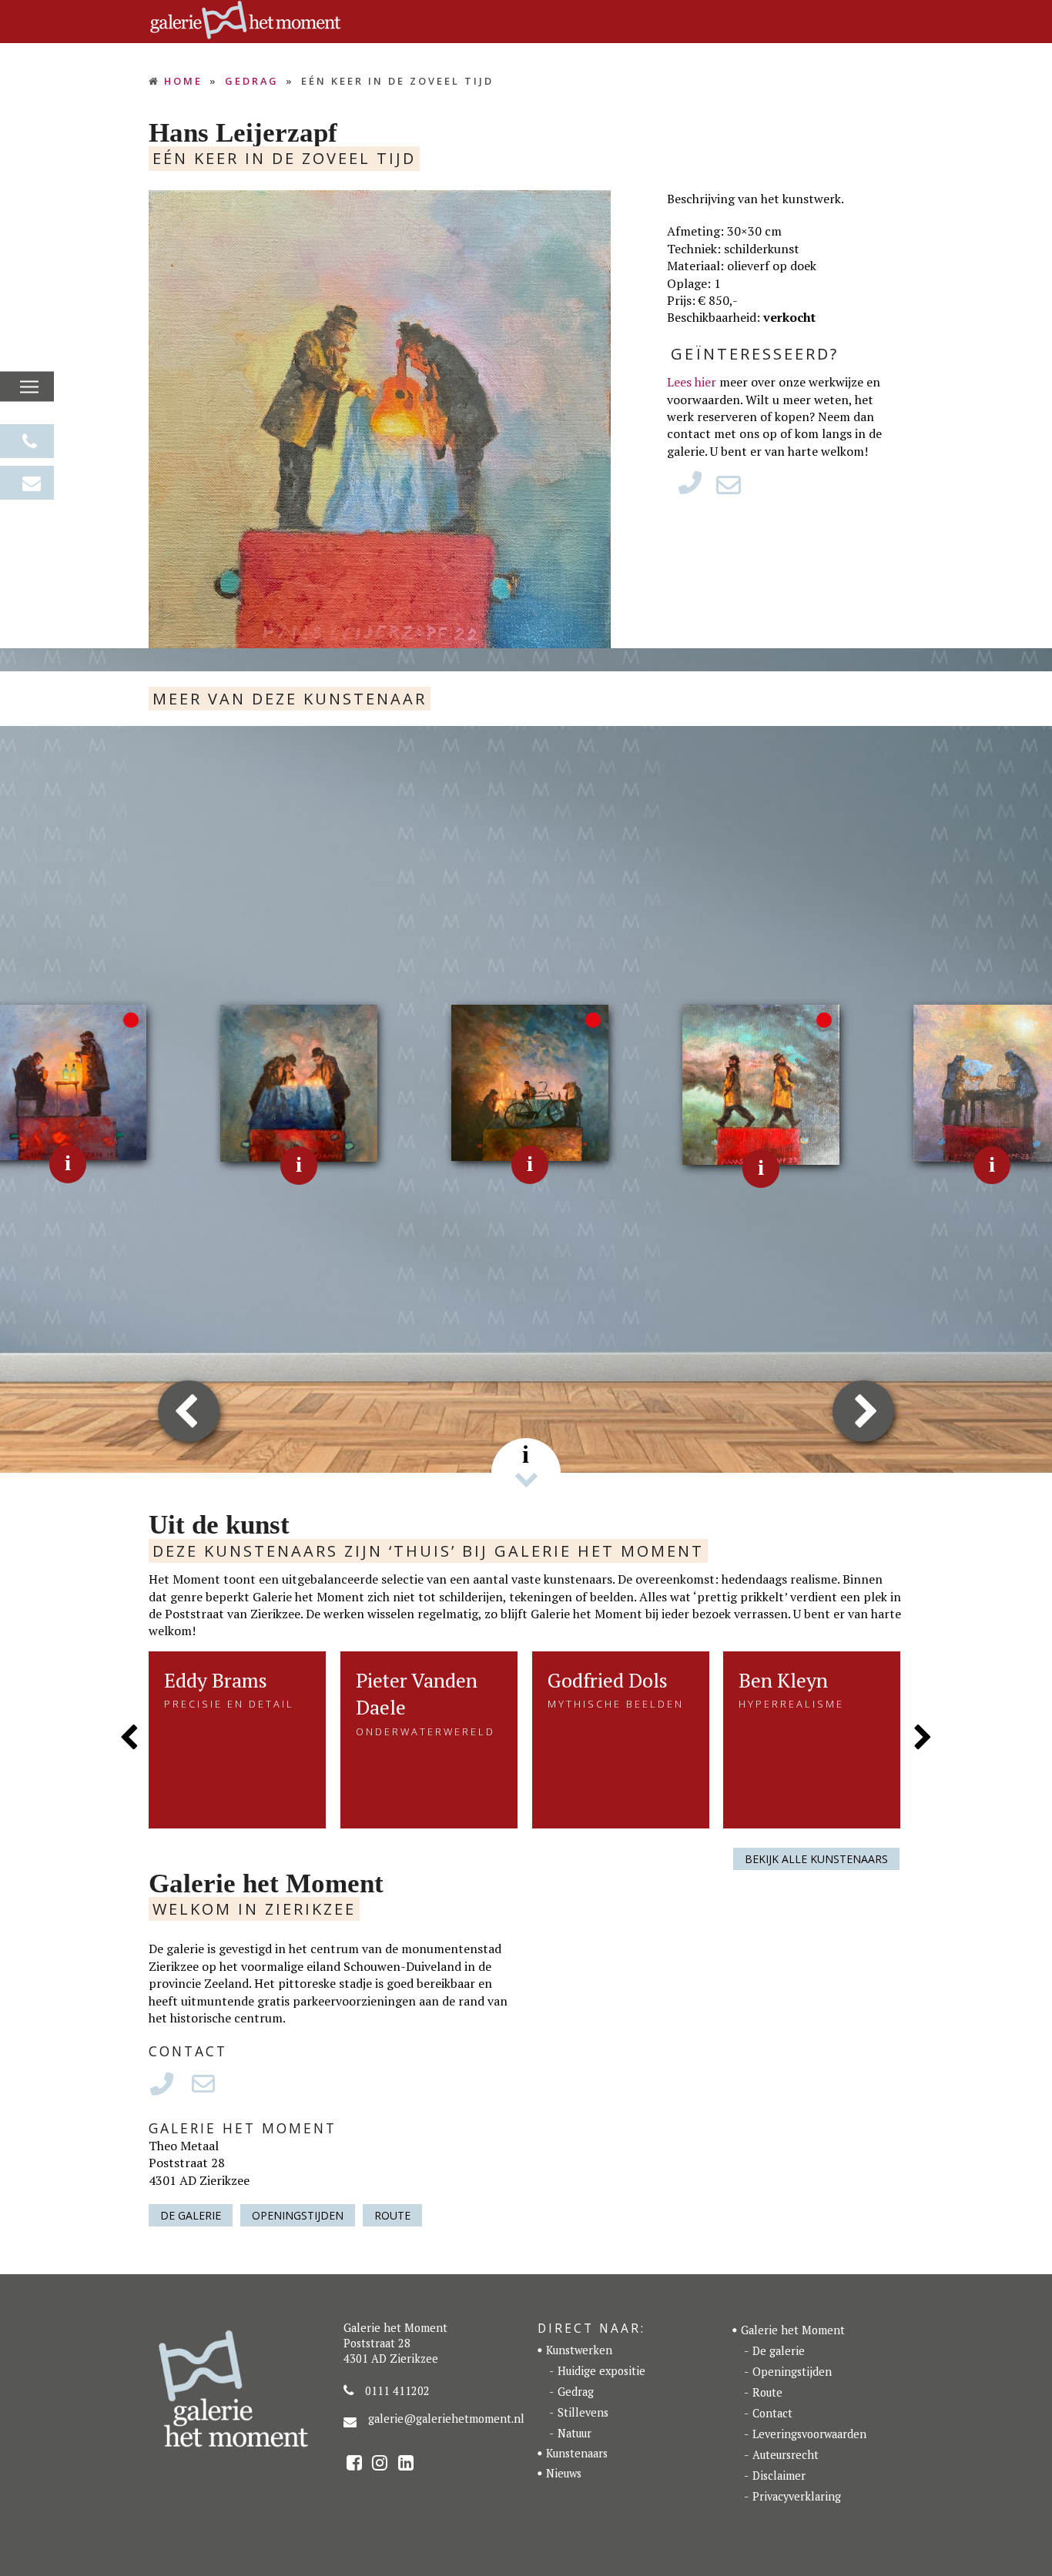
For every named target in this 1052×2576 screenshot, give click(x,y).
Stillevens (583, 2412)
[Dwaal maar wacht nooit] (530, 1082)
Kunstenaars (577, 2453)
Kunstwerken (579, 2350)
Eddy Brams (216, 1680)
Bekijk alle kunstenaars (816, 1859)
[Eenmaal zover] (299, 1082)
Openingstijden (298, 2215)
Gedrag (576, 2392)
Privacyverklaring (797, 2496)
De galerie (191, 2215)
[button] (29, 387)
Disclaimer (779, 2476)
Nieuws (564, 2473)
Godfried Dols (608, 1680)
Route (392, 2215)
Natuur (575, 2433)
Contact (772, 2413)
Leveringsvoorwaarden (809, 2434)
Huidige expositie (601, 2371)
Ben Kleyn (783, 1680)
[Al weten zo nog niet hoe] (761, 1083)
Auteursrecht (786, 2455)
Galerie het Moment (793, 2330)
